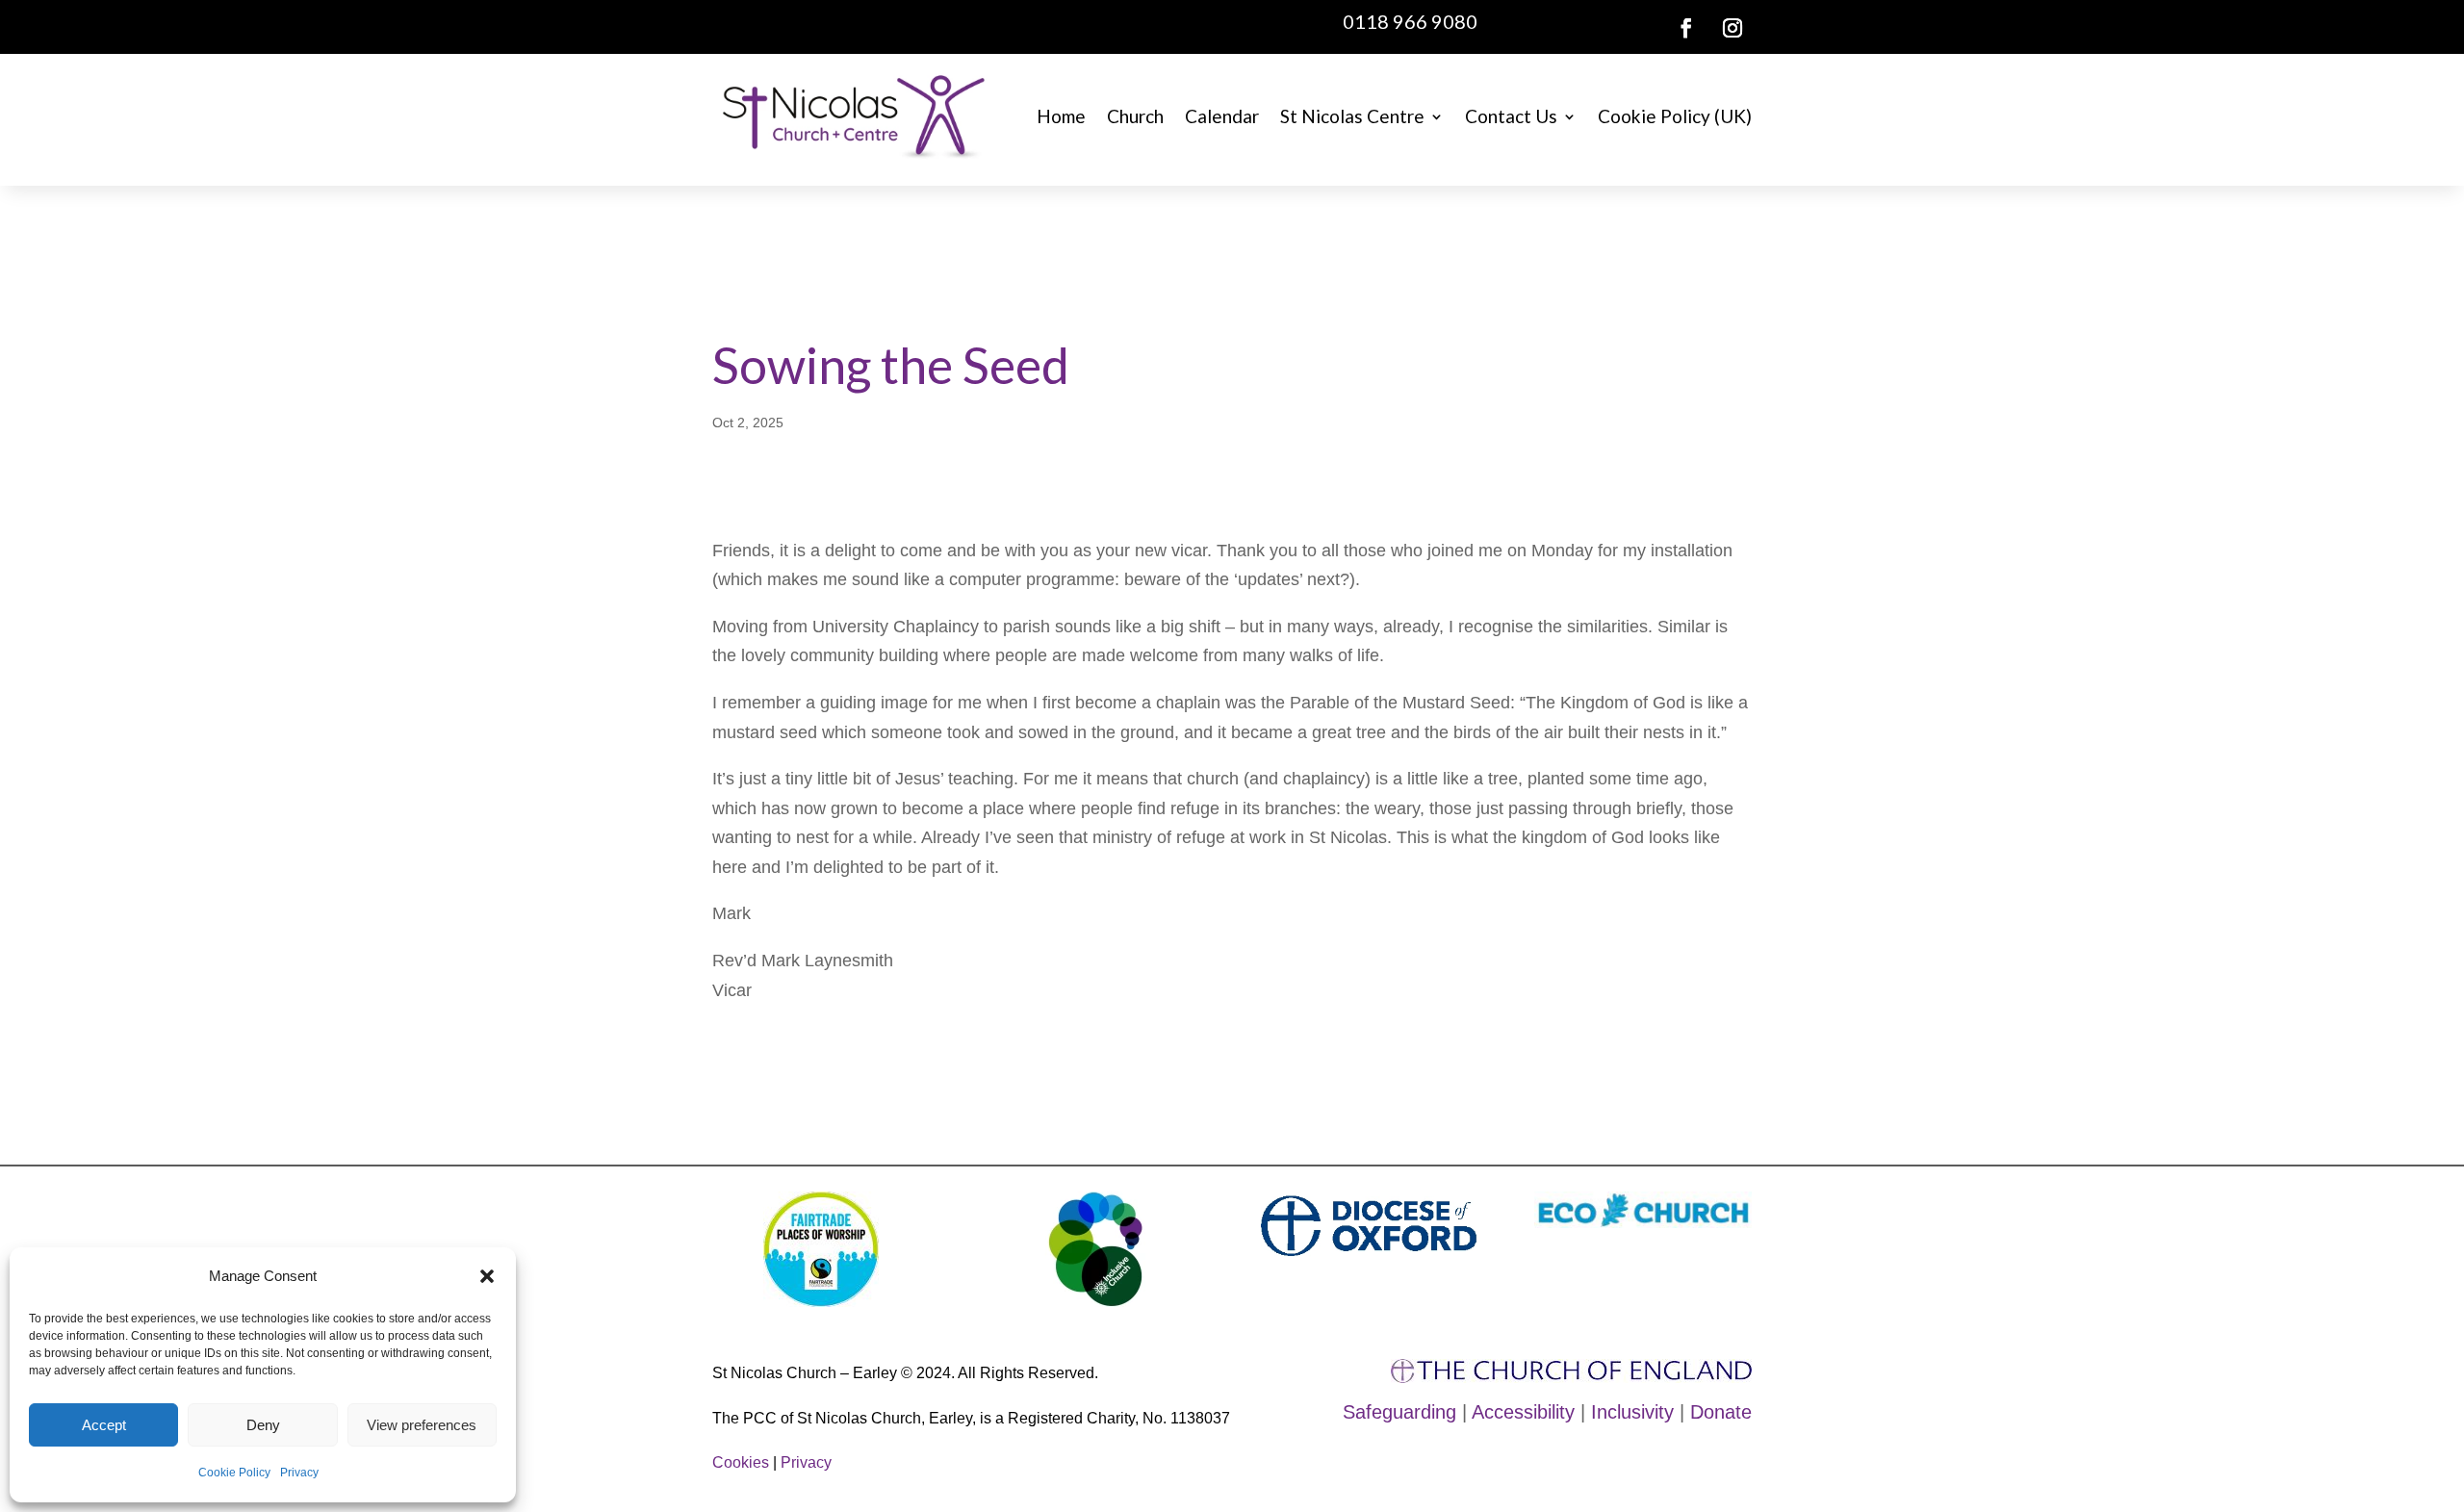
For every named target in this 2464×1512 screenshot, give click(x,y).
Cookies (741, 1462)
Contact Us (1511, 116)
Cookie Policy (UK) (1675, 116)
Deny (263, 1425)
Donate (1721, 1412)
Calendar (1222, 116)
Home (1061, 116)
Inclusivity (1632, 1412)
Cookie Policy (234, 1473)
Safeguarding (1399, 1412)
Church (1135, 116)
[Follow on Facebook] (1686, 28)
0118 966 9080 (1410, 21)
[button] (487, 1276)
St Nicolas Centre (1352, 116)
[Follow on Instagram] (1732, 28)
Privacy (299, 1473)
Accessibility (1523, 1412)
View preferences (422, 1425)
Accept (104, 1425)
